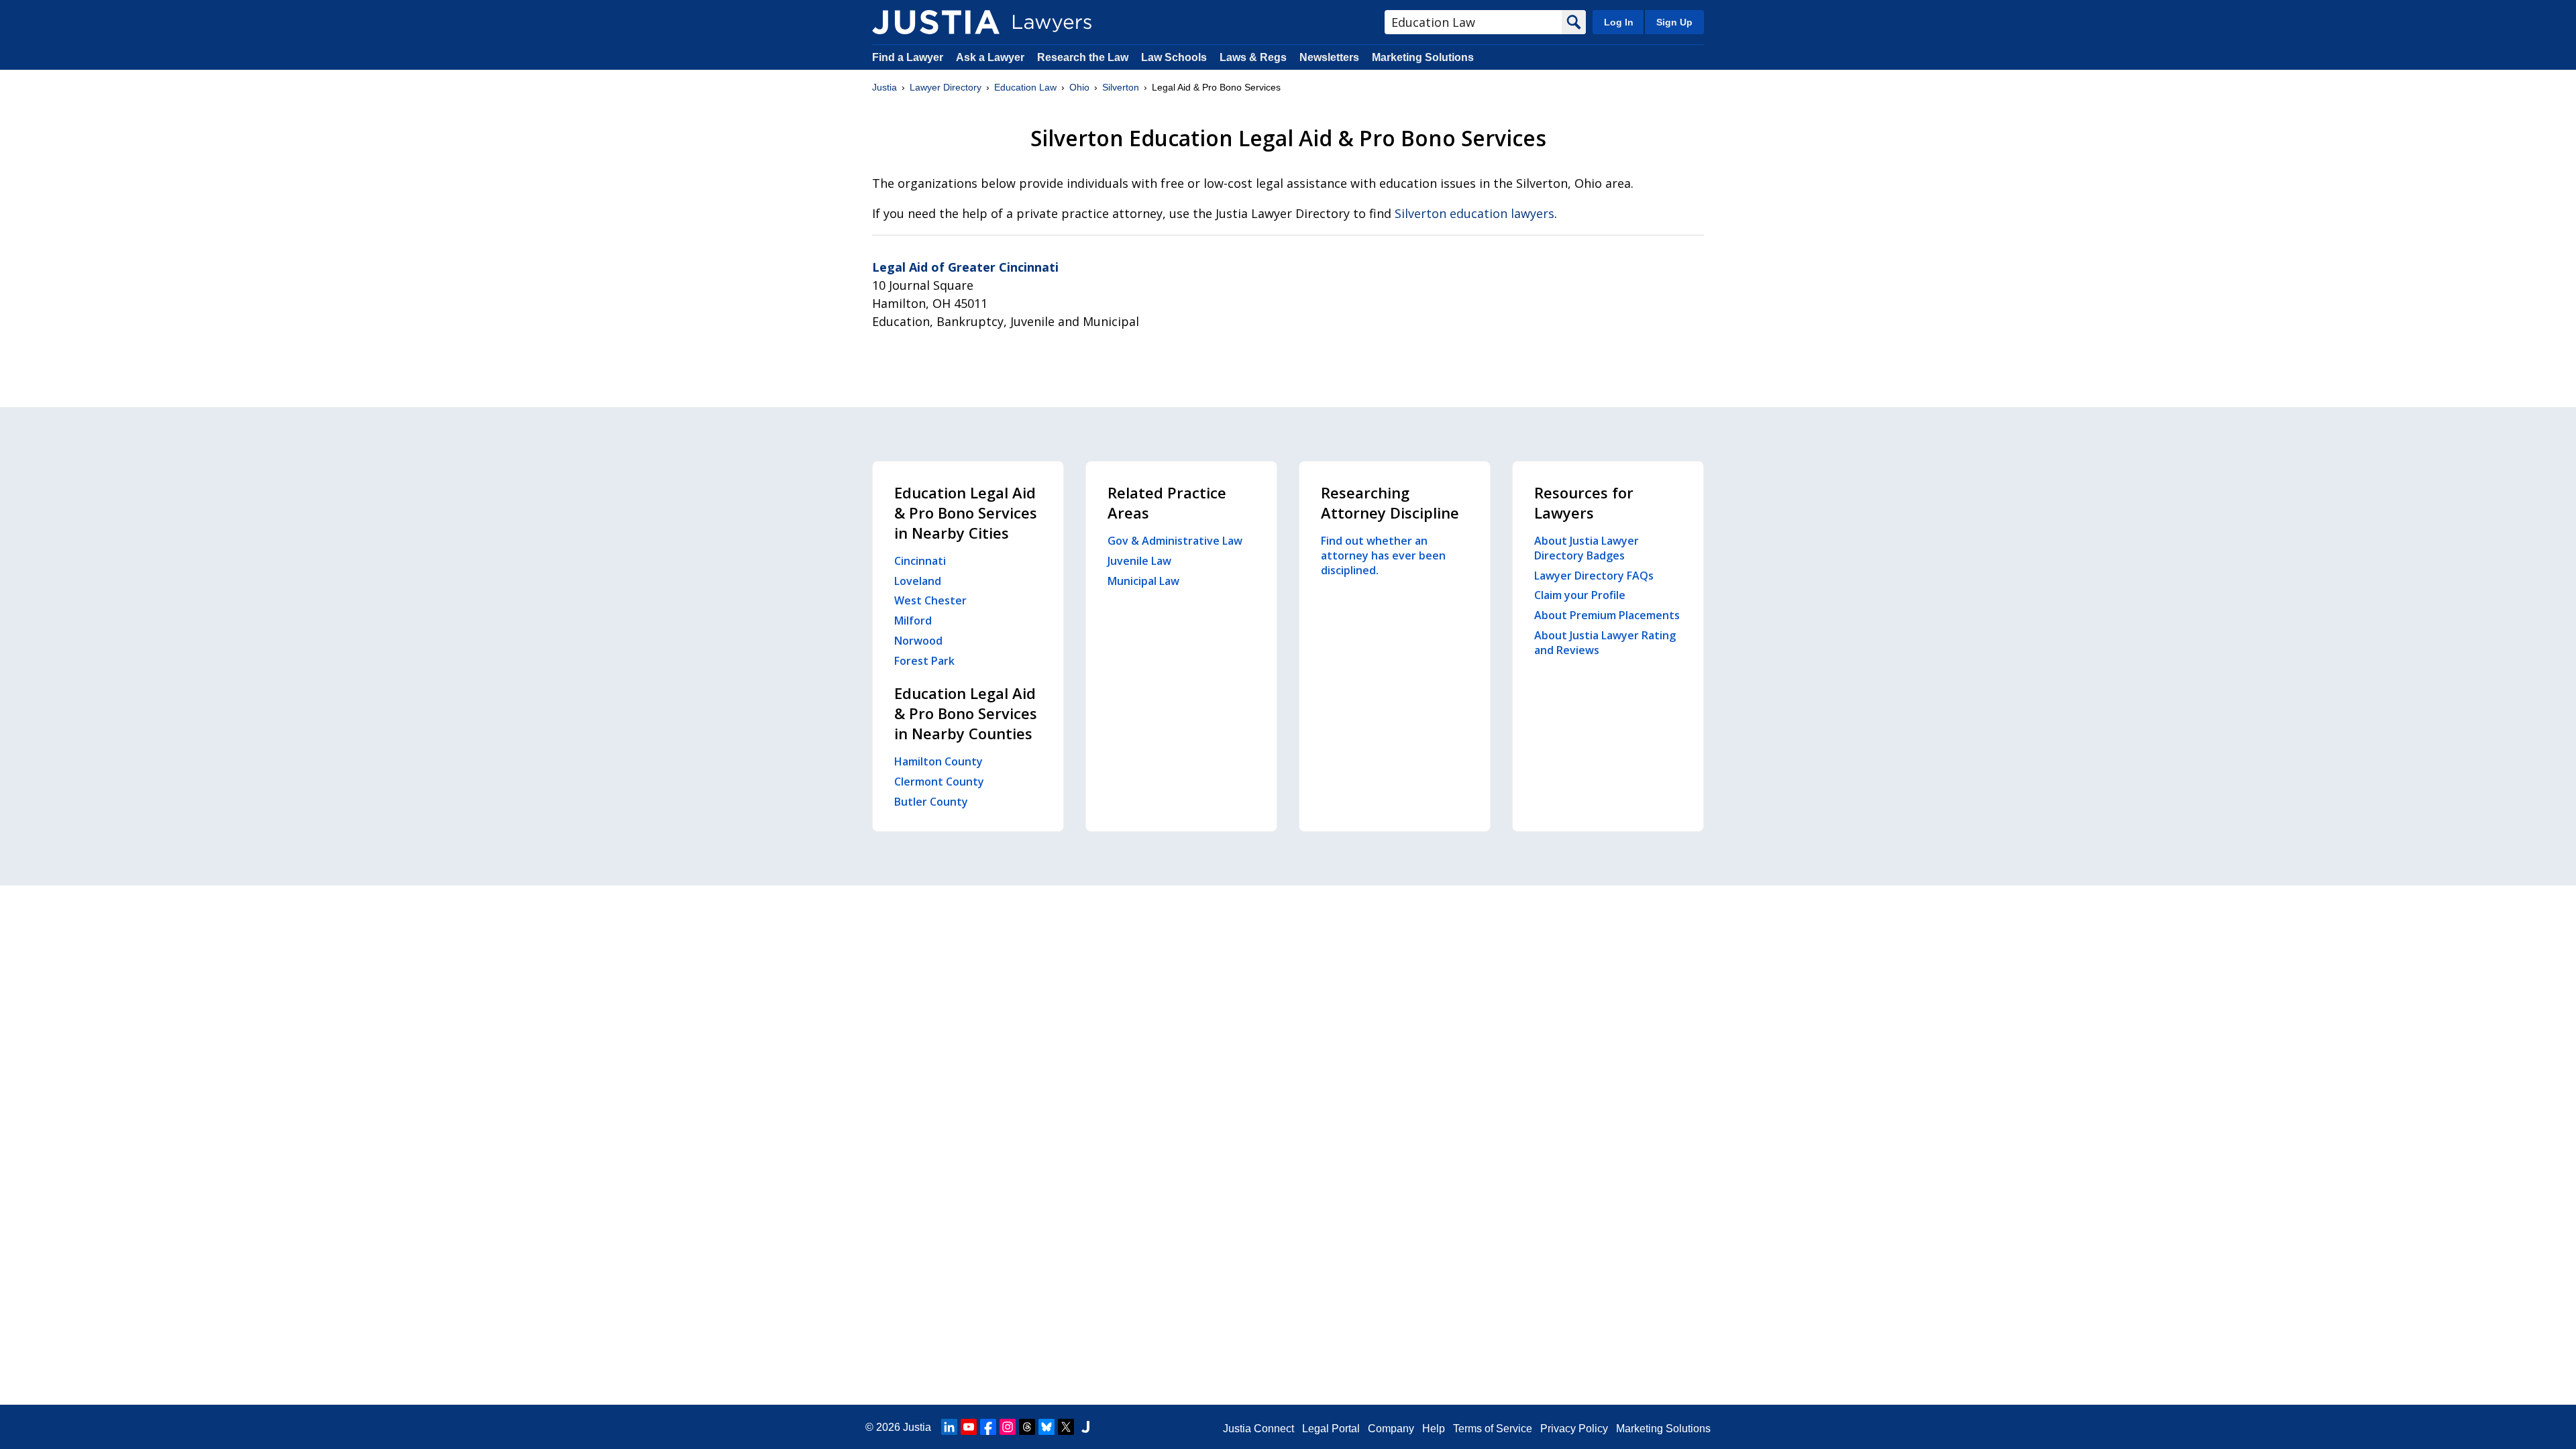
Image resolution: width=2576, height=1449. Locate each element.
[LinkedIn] (949, 1427)
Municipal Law (1143, 581)
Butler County (931, 802)
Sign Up (1674, 22)
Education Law (1025, 87)
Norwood (918, 641)
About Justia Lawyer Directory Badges (1587, 548)
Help (1434, 1429)
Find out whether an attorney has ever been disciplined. (1383, 555)
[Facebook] (988, 1427)
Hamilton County (938, 761)
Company (1391, 1429)
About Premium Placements (1607, 615)
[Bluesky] (1046, 1427)
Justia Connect (1258, 1429)
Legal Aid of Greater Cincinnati (965, 267)
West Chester (930, 600)
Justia (884, 87)
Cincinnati (920, 561)
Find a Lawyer (908, 57)
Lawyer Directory (946, 87)
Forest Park (924, 661)
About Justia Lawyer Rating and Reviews (1605, 643)
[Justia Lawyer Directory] (936, 22)
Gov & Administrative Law (1175, 541)
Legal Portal (1331, 1429)
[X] (1066, 1427)
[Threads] (1027, 1427)
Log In (1619, 22)
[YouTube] (969, 1427)
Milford (913, 621)
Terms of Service (1493, 1429)
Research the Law (1083, 57)
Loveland (918, 581)
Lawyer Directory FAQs (1594, 576)
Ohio (1079, 87)
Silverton (1121, 87)
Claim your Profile (1580, 595)
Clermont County (939, 782)
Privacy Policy (1574, 1429)
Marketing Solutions (1423, 57)
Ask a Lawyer (991, 57)
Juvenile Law (1139, 561)
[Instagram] (1008, 1427)
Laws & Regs (1253, 57)
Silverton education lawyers (1474, 213)
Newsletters (1329, 57)
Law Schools (1174, 57)
